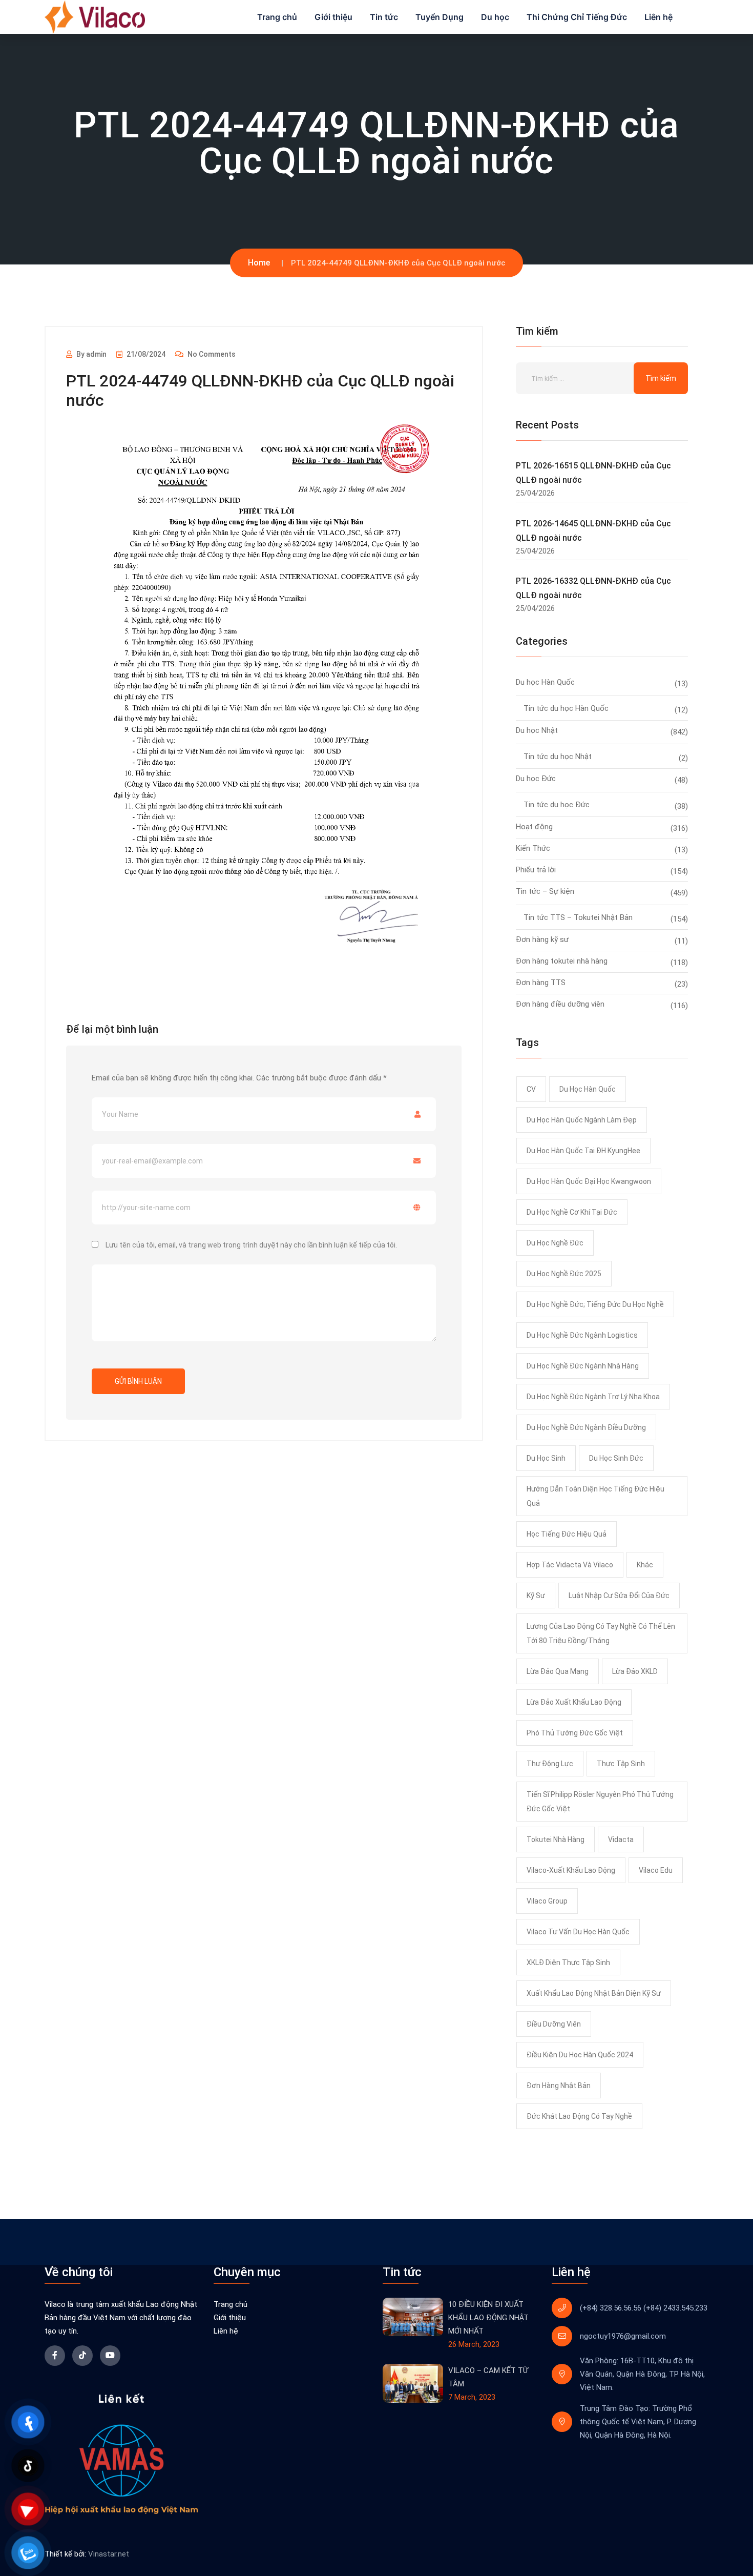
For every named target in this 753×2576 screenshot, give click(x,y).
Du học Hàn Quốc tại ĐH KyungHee (583, 1151)
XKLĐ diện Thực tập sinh (568, 1962)
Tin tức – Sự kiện (545, 891)
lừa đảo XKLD (635, 1671)
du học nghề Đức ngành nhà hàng (583, 1366)
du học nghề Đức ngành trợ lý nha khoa (593, 1397)
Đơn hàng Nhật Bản (559, 2086)
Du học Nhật (537, 730)
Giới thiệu (333, 17)
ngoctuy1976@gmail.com (623, 2336)
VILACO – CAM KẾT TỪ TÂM (488, 2377)
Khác (645, 1565)
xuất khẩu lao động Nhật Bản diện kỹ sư (594, 1993)
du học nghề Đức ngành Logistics (582, 1335)
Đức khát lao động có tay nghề (579, 2116)
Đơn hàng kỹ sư (542, 939)
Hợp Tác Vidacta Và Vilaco (570, 1565)
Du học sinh (546, 1458)
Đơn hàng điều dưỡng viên (560, 1004)
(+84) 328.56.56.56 (611, 2308)
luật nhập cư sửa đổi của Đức (619, 1596)
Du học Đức (536, 779)
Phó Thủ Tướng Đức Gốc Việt (575, 1733)
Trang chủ (277, 17)
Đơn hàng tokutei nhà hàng (562, 961)
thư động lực (550, 1764)
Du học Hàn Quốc (545, 682)
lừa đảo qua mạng (558, 1671)
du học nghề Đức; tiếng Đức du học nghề (595, 1304)
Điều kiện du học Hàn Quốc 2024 (580, 2055)
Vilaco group (547, 1901)
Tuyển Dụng (440, 17)
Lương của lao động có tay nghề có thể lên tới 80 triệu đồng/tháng (601, 1633)
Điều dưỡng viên (554, 2024)
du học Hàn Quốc (588, 1089)
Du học (495, 17)
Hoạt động (534, 827)
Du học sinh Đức (616, 1458)
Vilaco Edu (656, 1870)
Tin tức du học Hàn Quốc (566, 708)
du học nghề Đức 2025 (564, 1274)
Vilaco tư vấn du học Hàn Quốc (578, 1932)
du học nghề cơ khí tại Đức (572, 1212)
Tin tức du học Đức (557, 805)
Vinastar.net (109, 2554)
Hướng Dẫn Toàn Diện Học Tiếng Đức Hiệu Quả (595, 1496)
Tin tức (384, 17)
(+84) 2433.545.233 (675, 2308)
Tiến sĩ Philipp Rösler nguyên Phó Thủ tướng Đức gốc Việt (600, 1802)
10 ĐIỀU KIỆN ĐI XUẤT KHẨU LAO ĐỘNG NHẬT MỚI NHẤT (488, 2318)
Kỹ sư (536, 1596)
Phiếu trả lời (536, 870)
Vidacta (621, 1839)
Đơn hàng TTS (541, 983)
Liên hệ (658, 17)
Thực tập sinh (621, 1764)
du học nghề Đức (555, 1243)
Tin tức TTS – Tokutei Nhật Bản (578, 917)
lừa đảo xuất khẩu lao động (574, 1702)
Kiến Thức (533, 848)
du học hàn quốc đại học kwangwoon (589, 1181)
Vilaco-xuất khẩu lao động (571, 1870)
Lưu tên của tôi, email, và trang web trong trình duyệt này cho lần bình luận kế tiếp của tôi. (251, 1245)
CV (531, 1089)
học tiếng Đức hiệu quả (567, 1534)
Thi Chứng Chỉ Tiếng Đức (577, 17)
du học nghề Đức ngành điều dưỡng (586, 1427)
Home (259, 263)
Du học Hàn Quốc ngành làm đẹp (582, 1120)
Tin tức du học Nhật (558, 757)
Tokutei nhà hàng (556, 1839)
